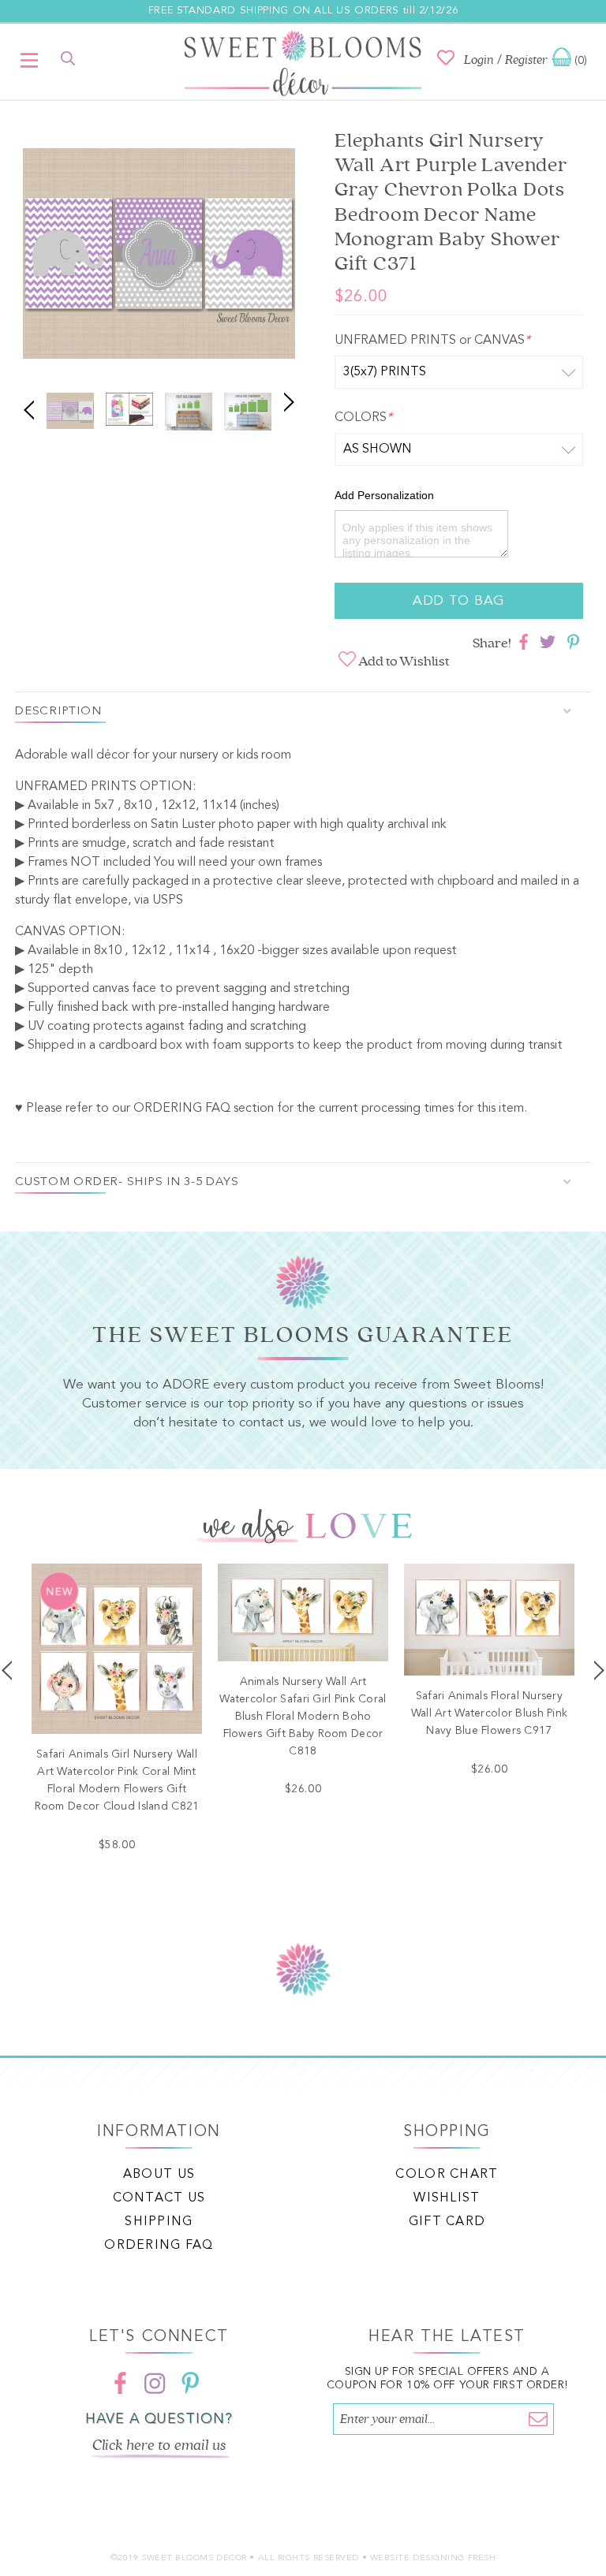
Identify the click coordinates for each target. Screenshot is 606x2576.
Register (526, 60)
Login (479, 60)
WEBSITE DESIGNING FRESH (433, 2558)
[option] (159, 256)
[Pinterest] (190, 2383)
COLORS (363, 418)
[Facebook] (121, 2383)
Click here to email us (159, 2445)
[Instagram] (155, 2383)
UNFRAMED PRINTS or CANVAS (432, 341)
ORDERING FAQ (182, 1109)
